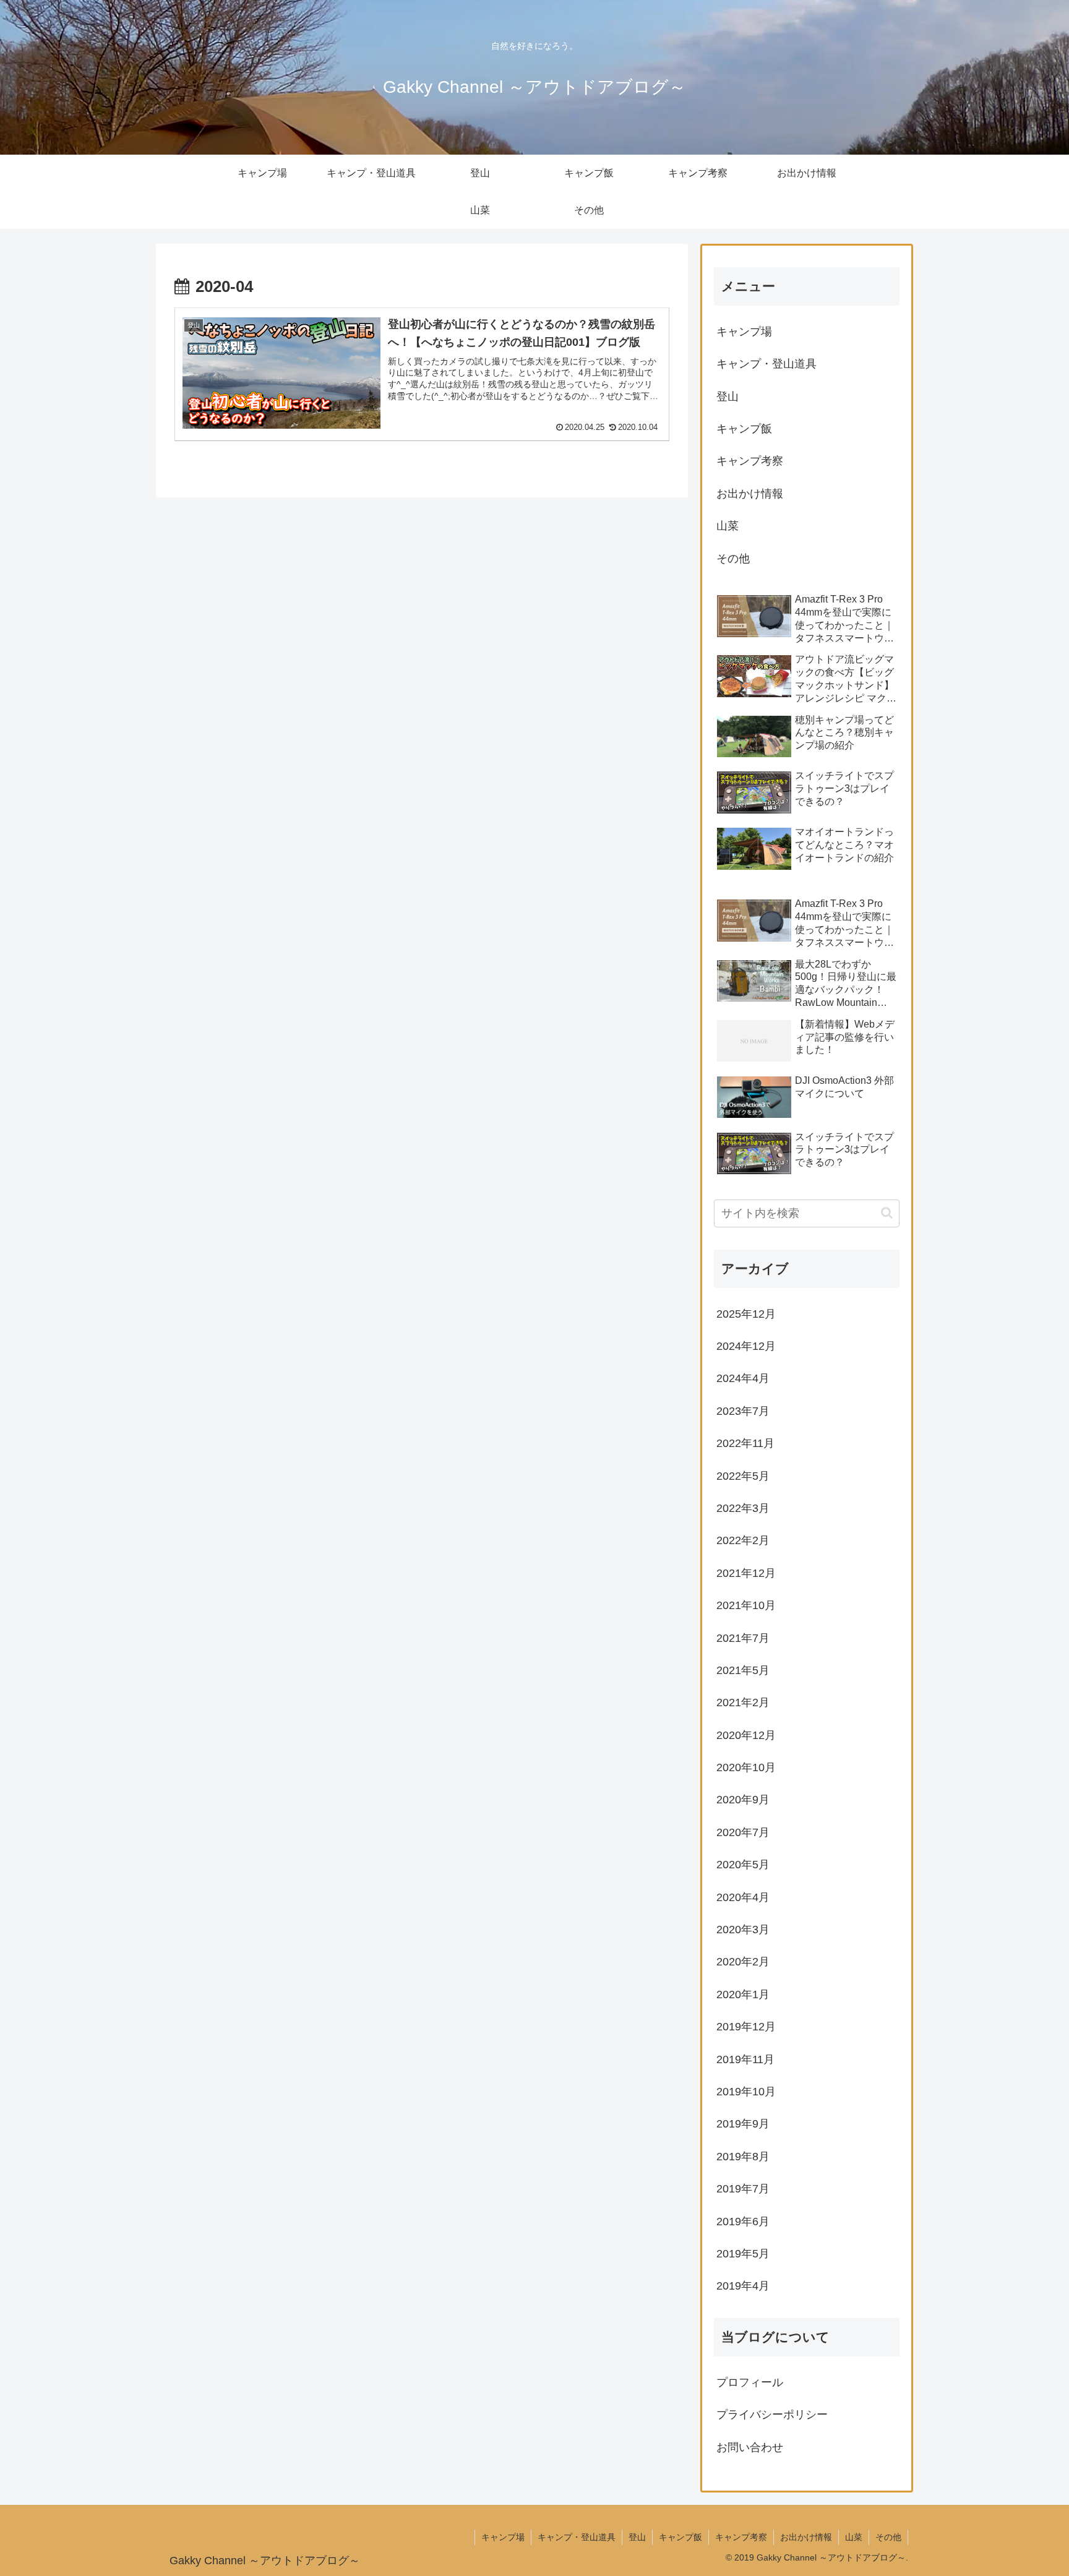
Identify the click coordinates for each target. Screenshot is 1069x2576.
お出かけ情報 (750, 494)
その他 (733, 559)
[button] (887, 1213)
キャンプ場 (744, 332)
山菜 (728, 526)
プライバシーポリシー (772, 2415)
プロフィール (750, 2382)
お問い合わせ (750, 2447)
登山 (728, 397)
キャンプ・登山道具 (766, 364)
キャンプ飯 (744, 429)
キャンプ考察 (750, 461)
